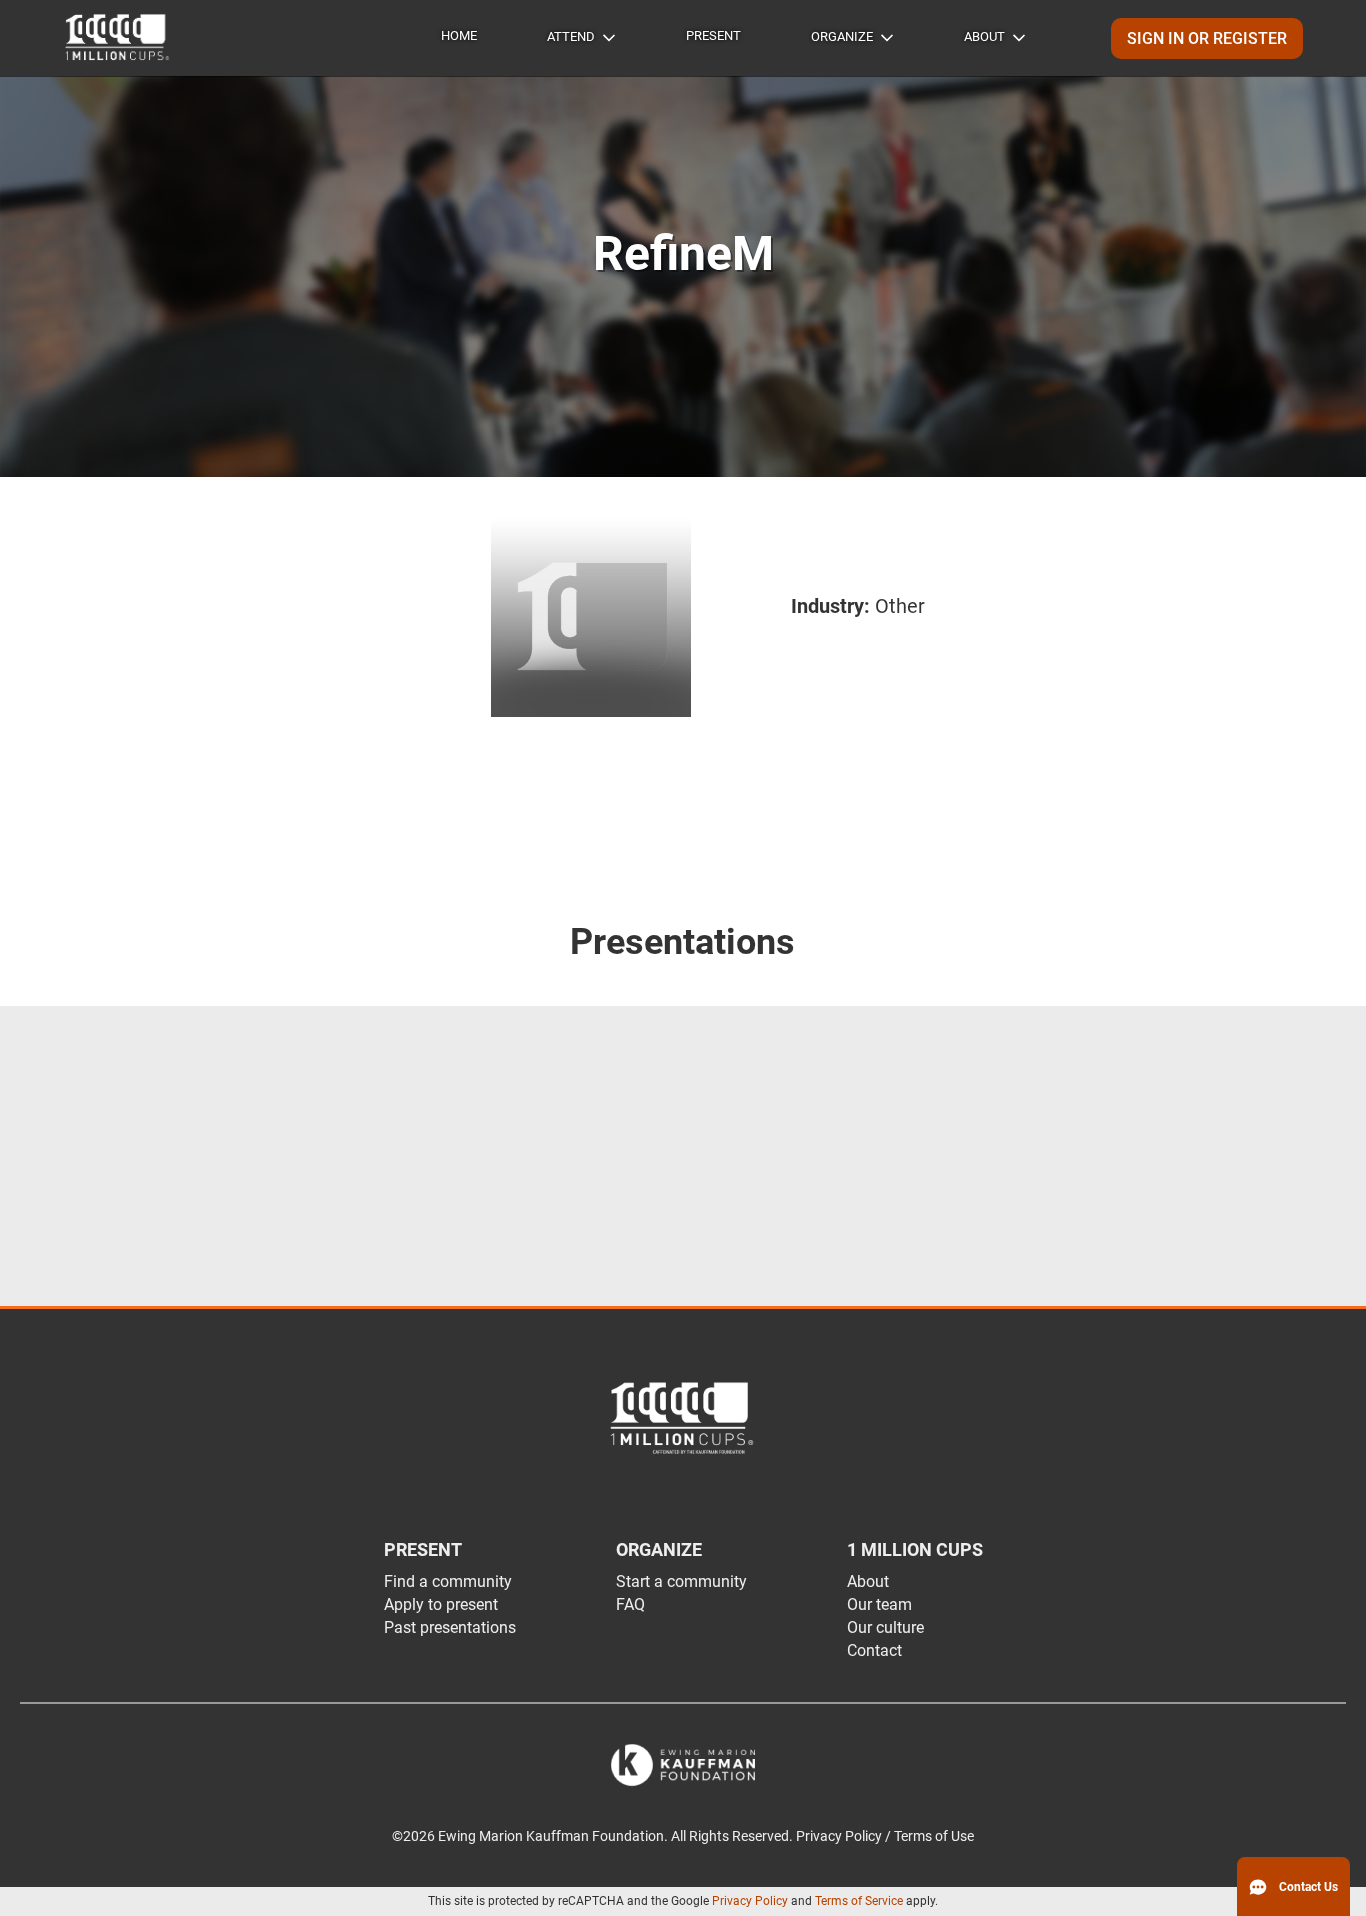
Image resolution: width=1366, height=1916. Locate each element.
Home (459, 35)
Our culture (885, 1627)
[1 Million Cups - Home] (118, 38)
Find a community (448, 1581)
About (984, 36)
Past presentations (450, 1627)
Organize (842, 36)
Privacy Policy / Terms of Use (885, 1836)
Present (713, 35)
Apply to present (441, 1604)
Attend (571, 36)
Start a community (681, 1581)
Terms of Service (859, 1901)
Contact (874, 1650)
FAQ (630, 1604)
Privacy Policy (750, 1901)
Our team (879, 1604)
